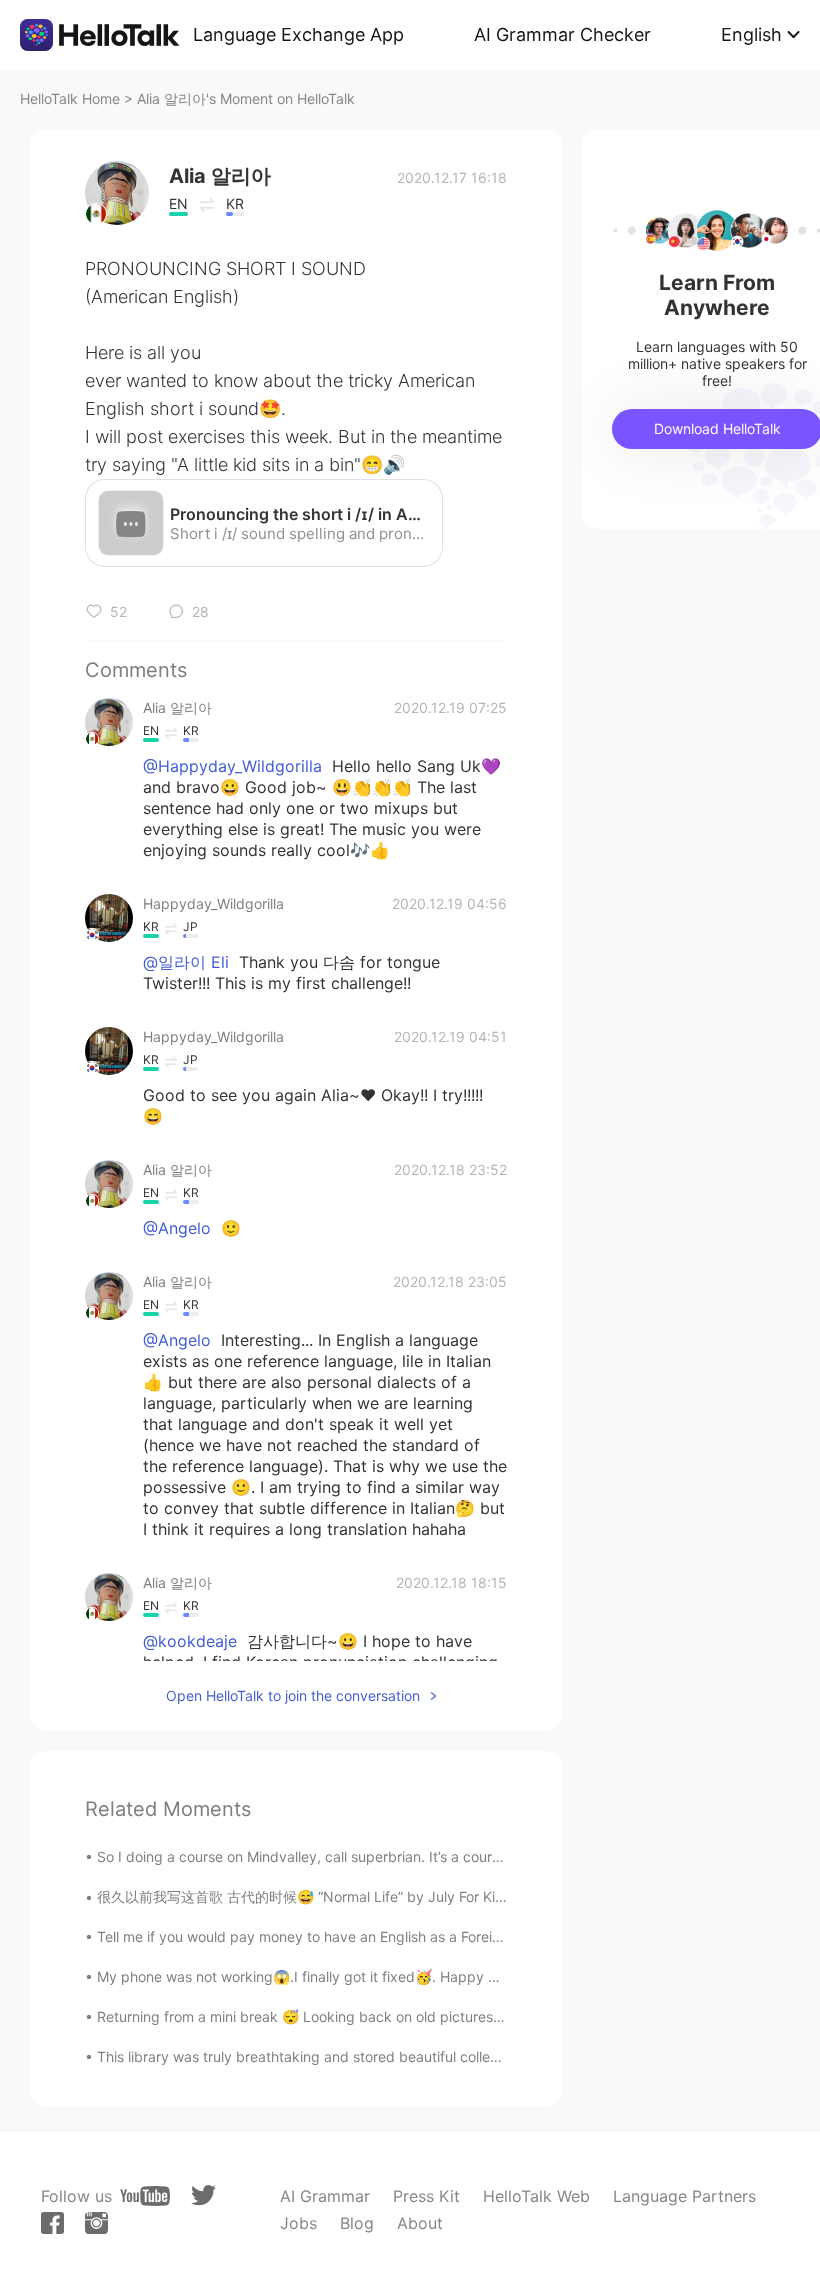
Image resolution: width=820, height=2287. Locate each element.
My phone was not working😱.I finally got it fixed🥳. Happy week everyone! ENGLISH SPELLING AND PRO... (451, 1976)
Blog (357, 2223)
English (751, 34)
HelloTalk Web (536, 2196)
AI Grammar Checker (562, 34)
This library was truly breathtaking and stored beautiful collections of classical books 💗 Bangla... (414, 2056)
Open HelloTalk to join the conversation (293, 1695)
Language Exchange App (298, 34)
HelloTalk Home (70, 98)
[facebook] (52, 2223)
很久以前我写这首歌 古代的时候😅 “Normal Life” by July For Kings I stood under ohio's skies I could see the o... (454, 1896)
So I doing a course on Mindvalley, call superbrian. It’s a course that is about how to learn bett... (408, 1856)
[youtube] (145, 2196)
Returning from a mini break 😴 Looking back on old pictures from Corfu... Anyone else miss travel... (422, 2016)
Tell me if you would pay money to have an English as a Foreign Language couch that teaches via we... (432, 1936)
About (420, 2223)
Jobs (298, 2223)
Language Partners (684, 2196)
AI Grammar (325, 2196)
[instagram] (96, 2223)
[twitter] (203, 2195)
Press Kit (426, 2196)
